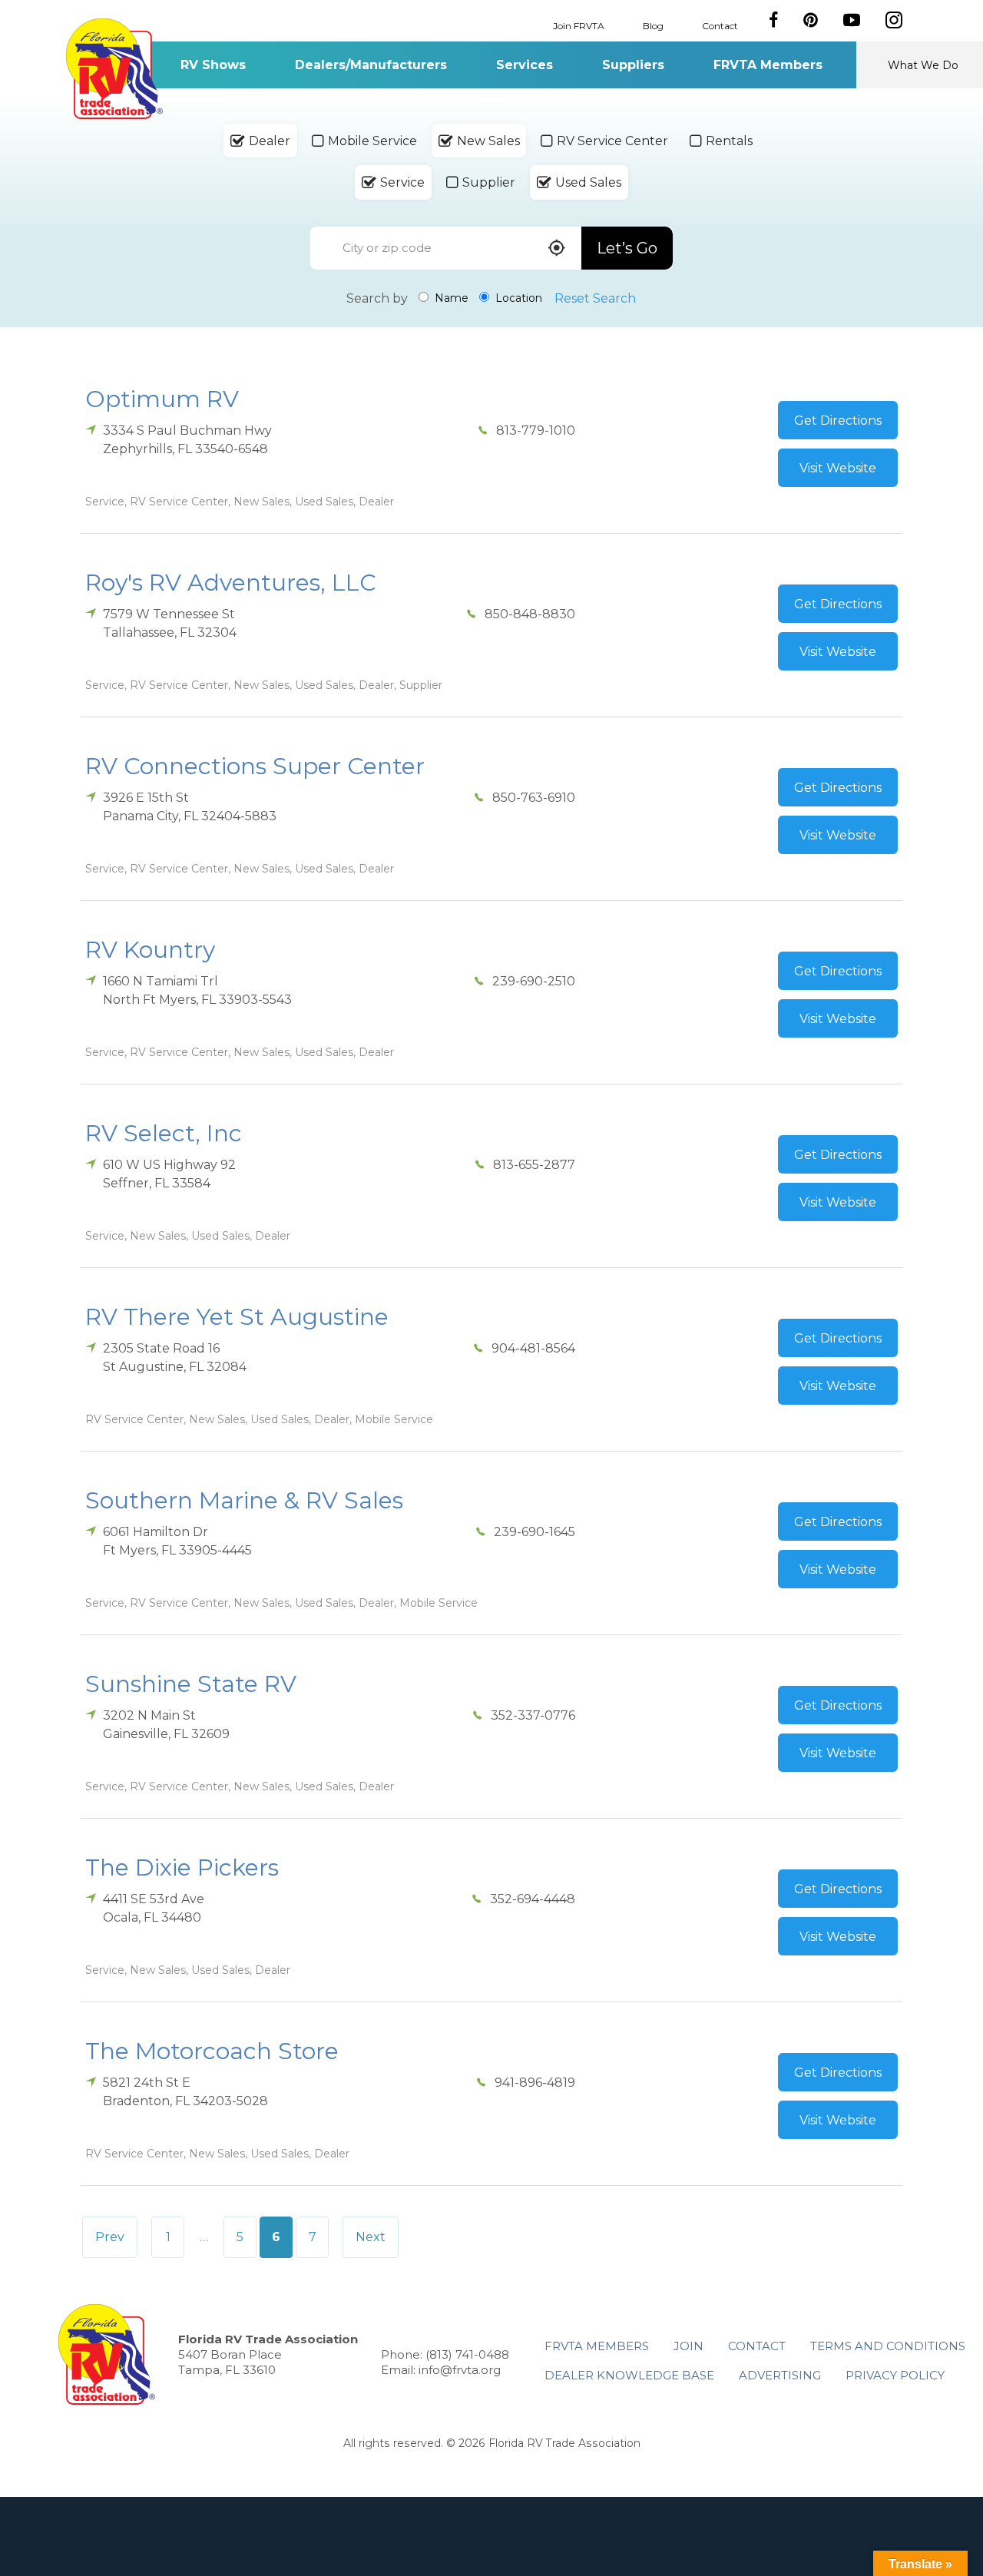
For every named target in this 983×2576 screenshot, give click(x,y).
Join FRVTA (579, 25)
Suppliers (633, 65)
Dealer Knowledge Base (629, 2375)
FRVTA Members (768, 65)
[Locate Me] (557, 249)
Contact (720, 25)
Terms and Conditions (888, 2346)
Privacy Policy (895, 2375)
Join (688, 2346)
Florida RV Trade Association (114, 69)
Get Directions (838, 421)
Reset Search (595, 298)
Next (371, 2237)
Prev (110, 2237)
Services (525, 65)
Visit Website (838, 468)
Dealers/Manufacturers (371, 65)
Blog (653, 25)
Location (517, 298)
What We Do (923, 65)
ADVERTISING (780, 2375)
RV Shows (213, 65)
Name (450, 298)
